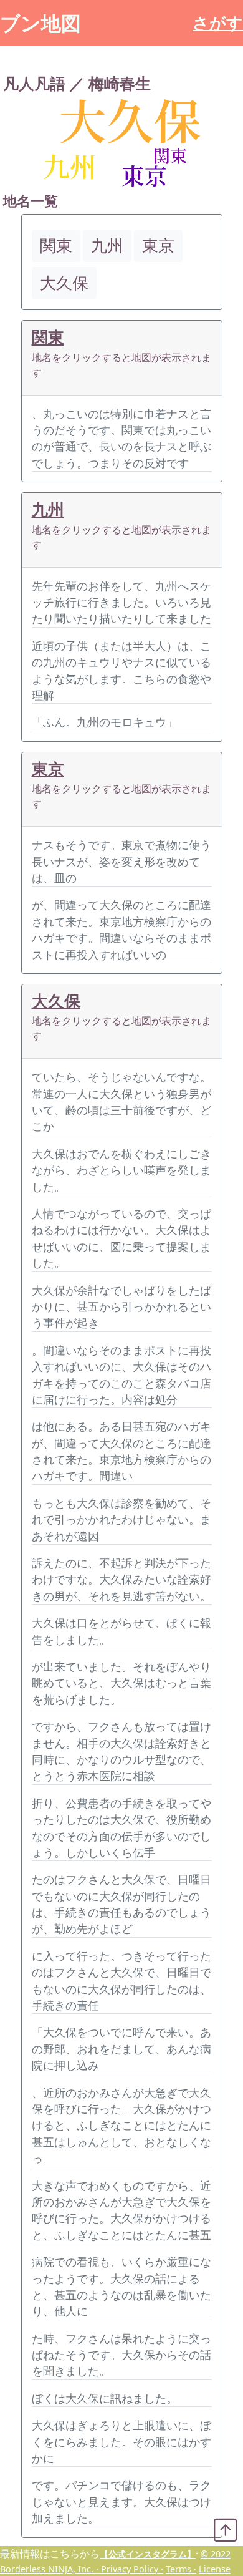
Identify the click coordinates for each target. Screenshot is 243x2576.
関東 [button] (56, 245)
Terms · (181, 2569)
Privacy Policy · (132, 2569)
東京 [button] (158, 245)
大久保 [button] (64, 283)
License (215, 2569)
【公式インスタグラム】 (148, 2554)
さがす (218, 23)
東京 (48, 769)
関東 (48, 337)
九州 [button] (107, 245)
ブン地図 (40, 23)
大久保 (56, 1001)
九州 (48, 509)
